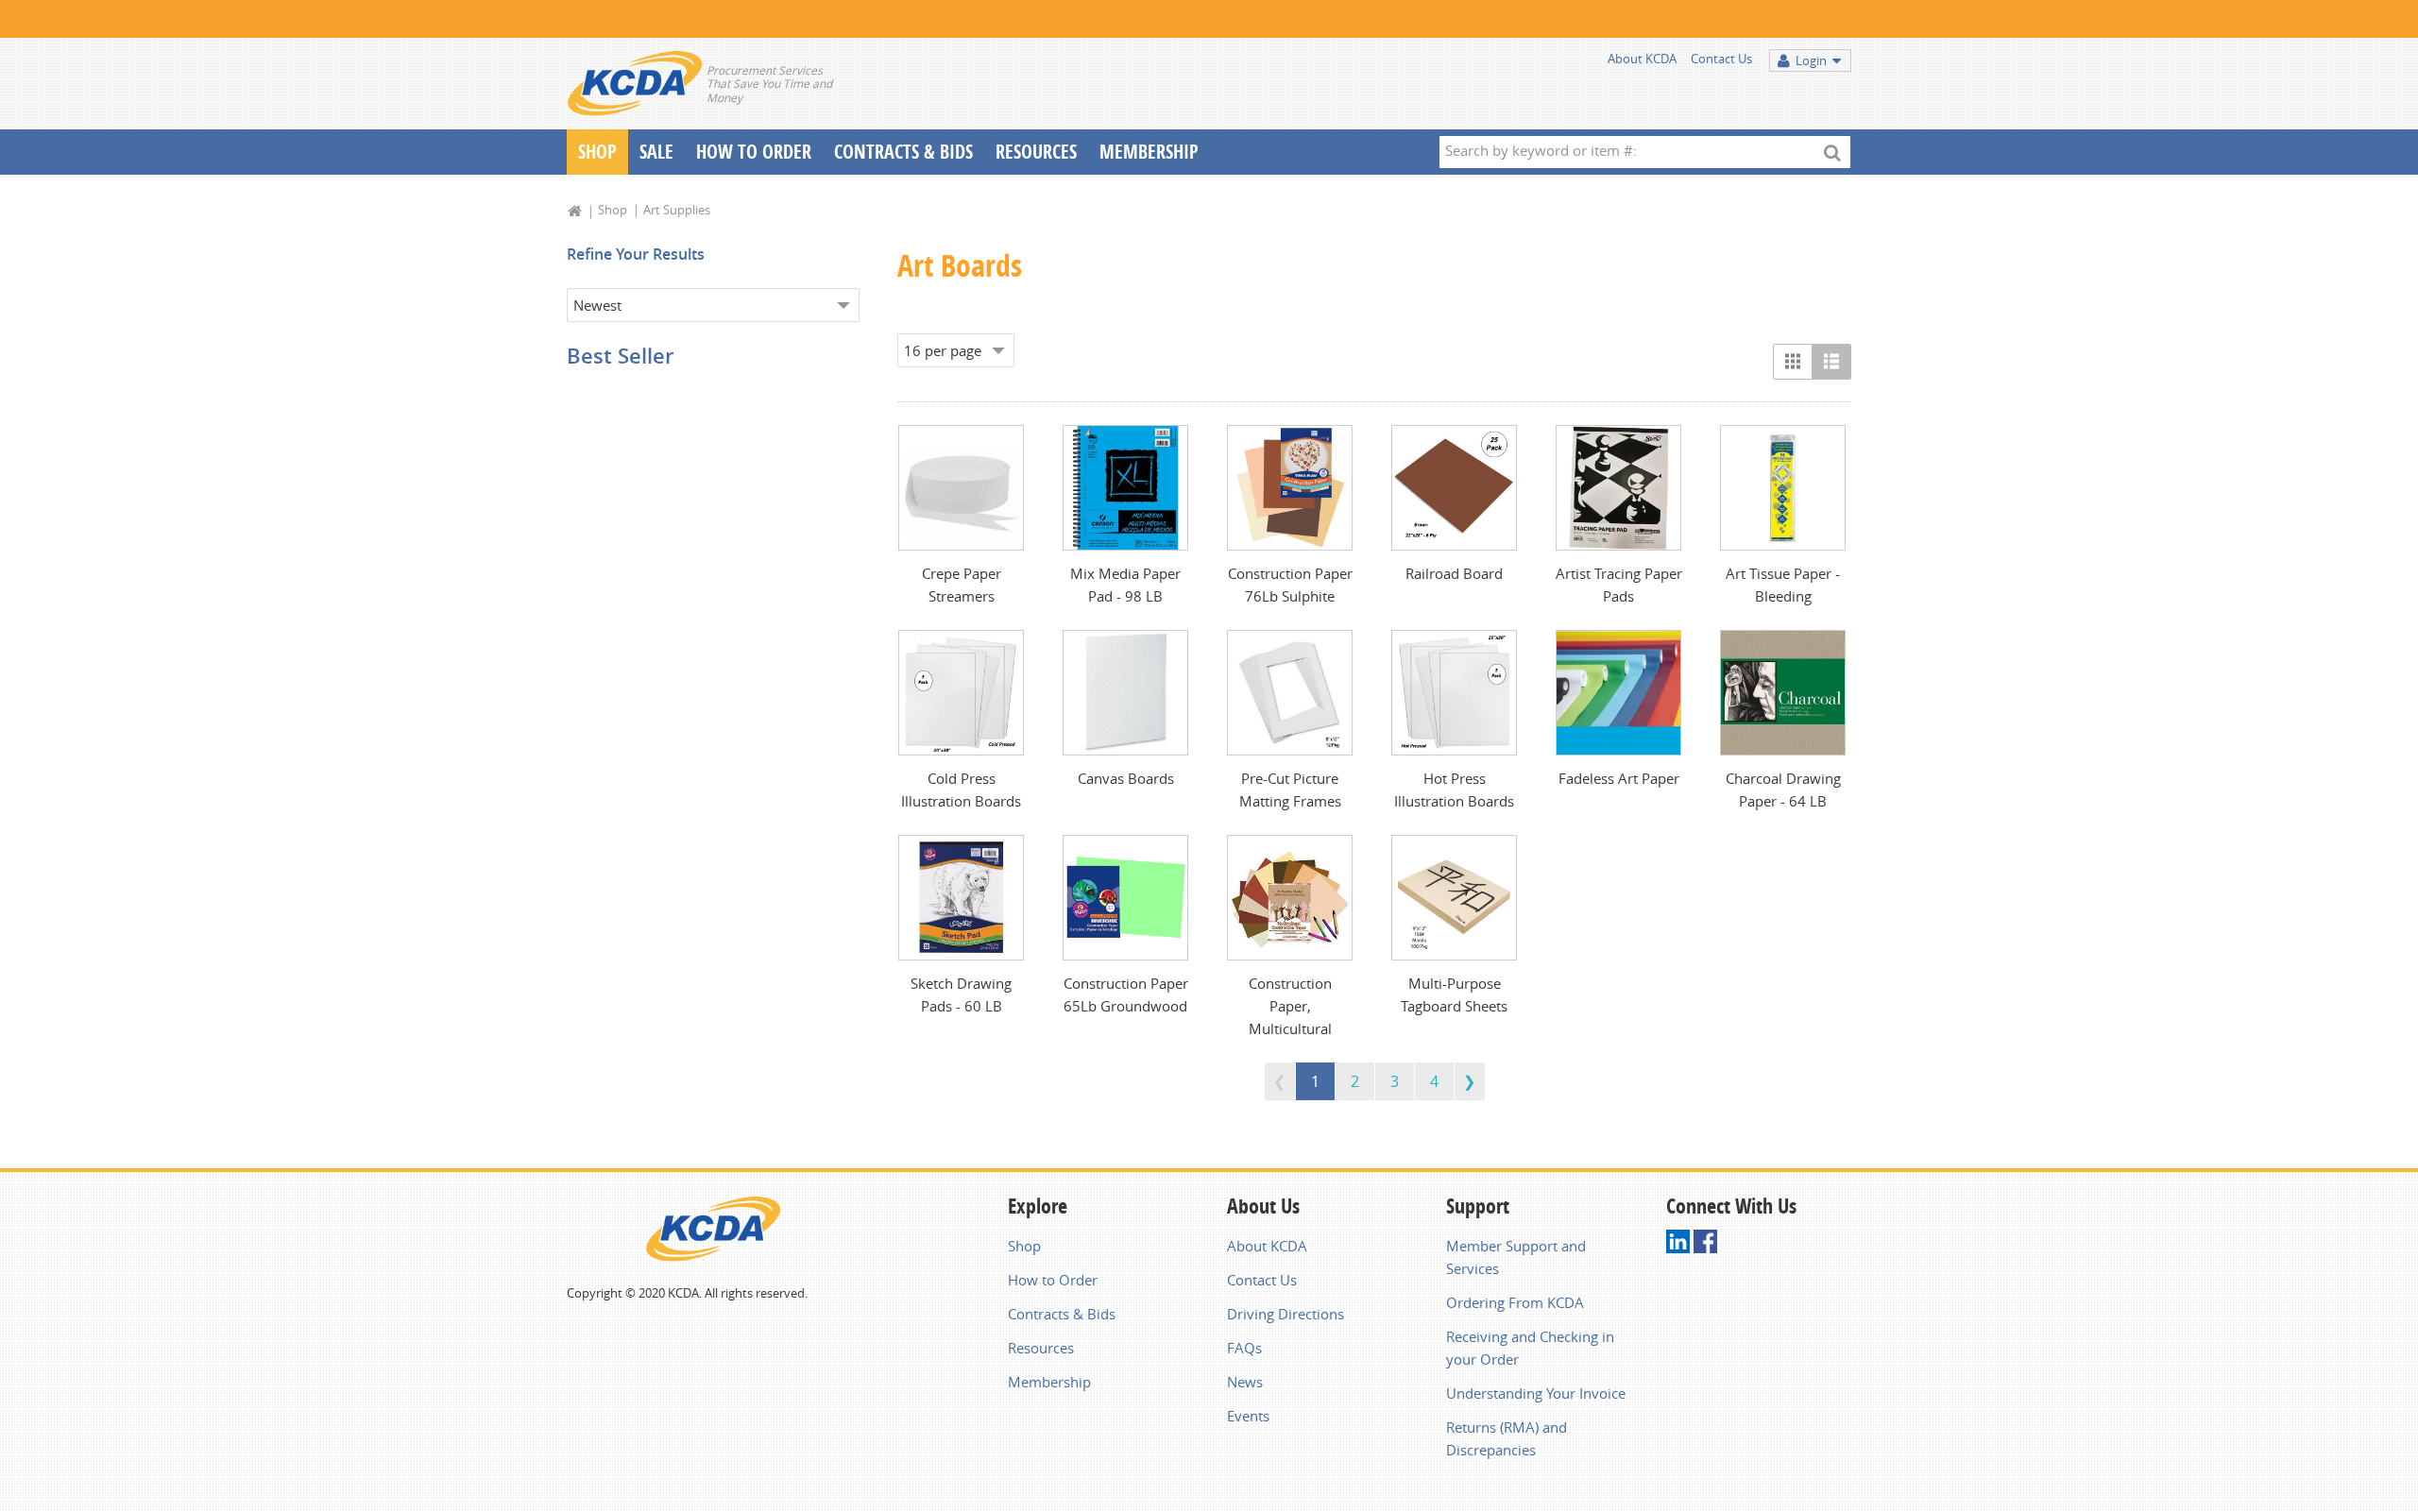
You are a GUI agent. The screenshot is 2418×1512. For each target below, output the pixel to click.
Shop (597, 152)
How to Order (1053, 1280)
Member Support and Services (1516, 1257)
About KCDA (1642, 59)
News (1245, 1382)
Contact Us (1721, 59)
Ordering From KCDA (1515, 1302)
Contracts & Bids (903, 152)
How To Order (754, 152)
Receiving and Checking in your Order (1530, 1348)
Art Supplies (677, 210)
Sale (656, 152)
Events (1248, 1416)
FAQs (1244, 1348)
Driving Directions (1286, 1314)
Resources (1036, 152)
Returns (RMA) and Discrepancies (1507, 1438)
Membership (1149, 152)
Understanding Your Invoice (1536, 1393)
